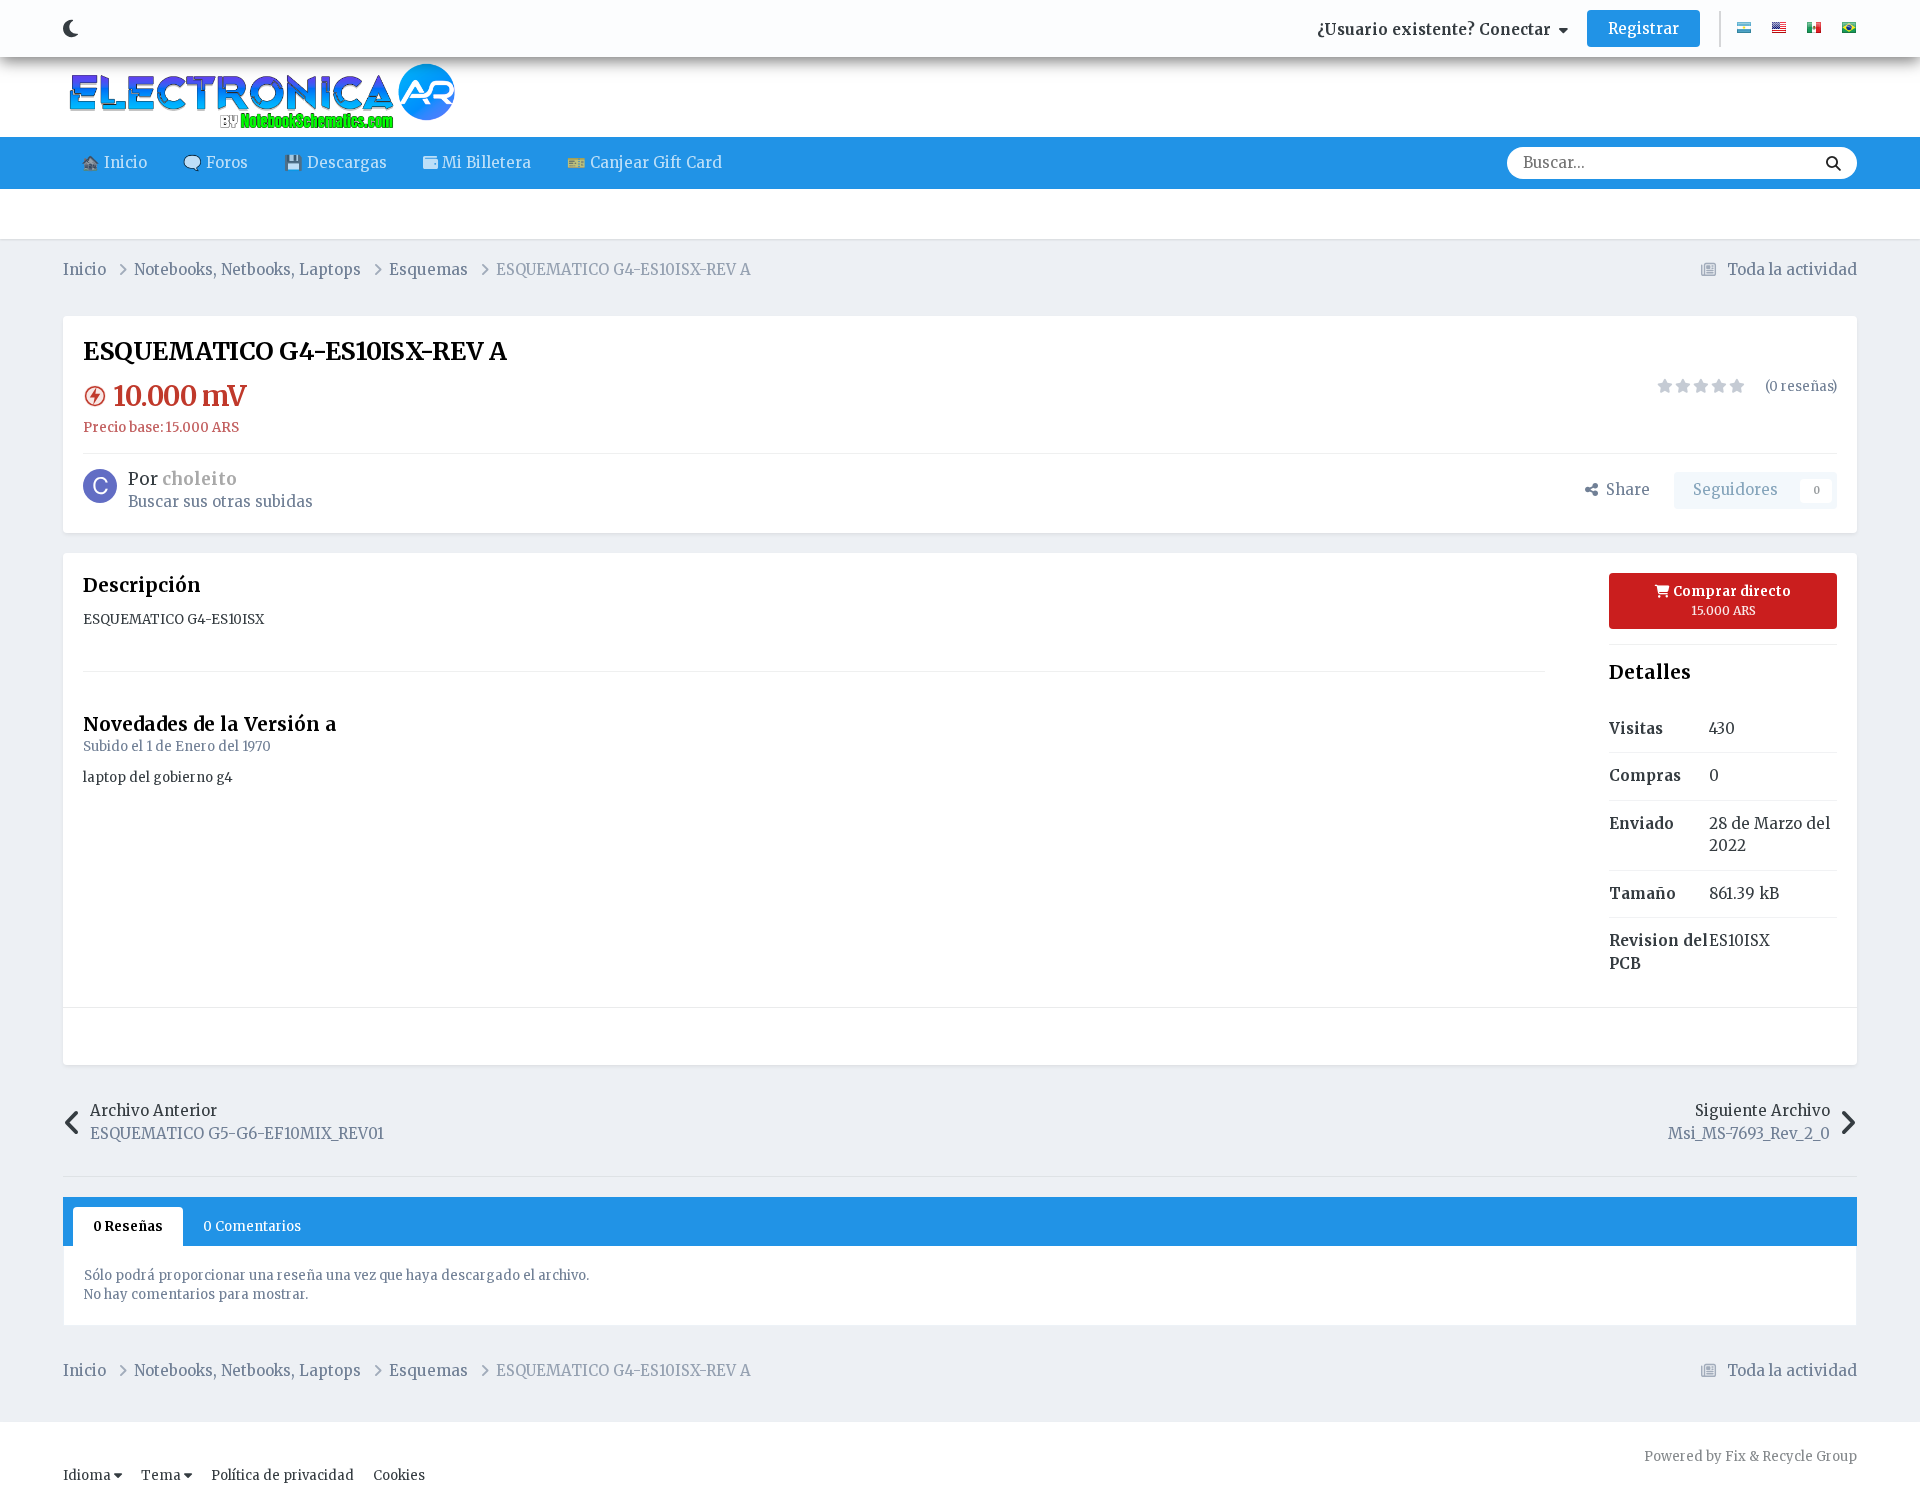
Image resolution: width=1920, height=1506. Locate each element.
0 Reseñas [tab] (128, 1226)
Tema (162, 1475)
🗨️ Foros (215, 162)
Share (1624, 489)
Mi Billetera (484, 162)
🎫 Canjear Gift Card (644, 162)
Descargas (1750, 162)
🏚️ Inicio (114, 162)
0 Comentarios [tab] (252, 1226)
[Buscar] (1833, 163)
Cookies (399, 1475)
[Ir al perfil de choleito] (100, 486)
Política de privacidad (282, 1475)
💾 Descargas (335, 162)
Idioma (88, 1475)
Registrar (1643, 28)
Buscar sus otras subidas (220, 501)
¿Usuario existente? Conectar (1438, 29)
